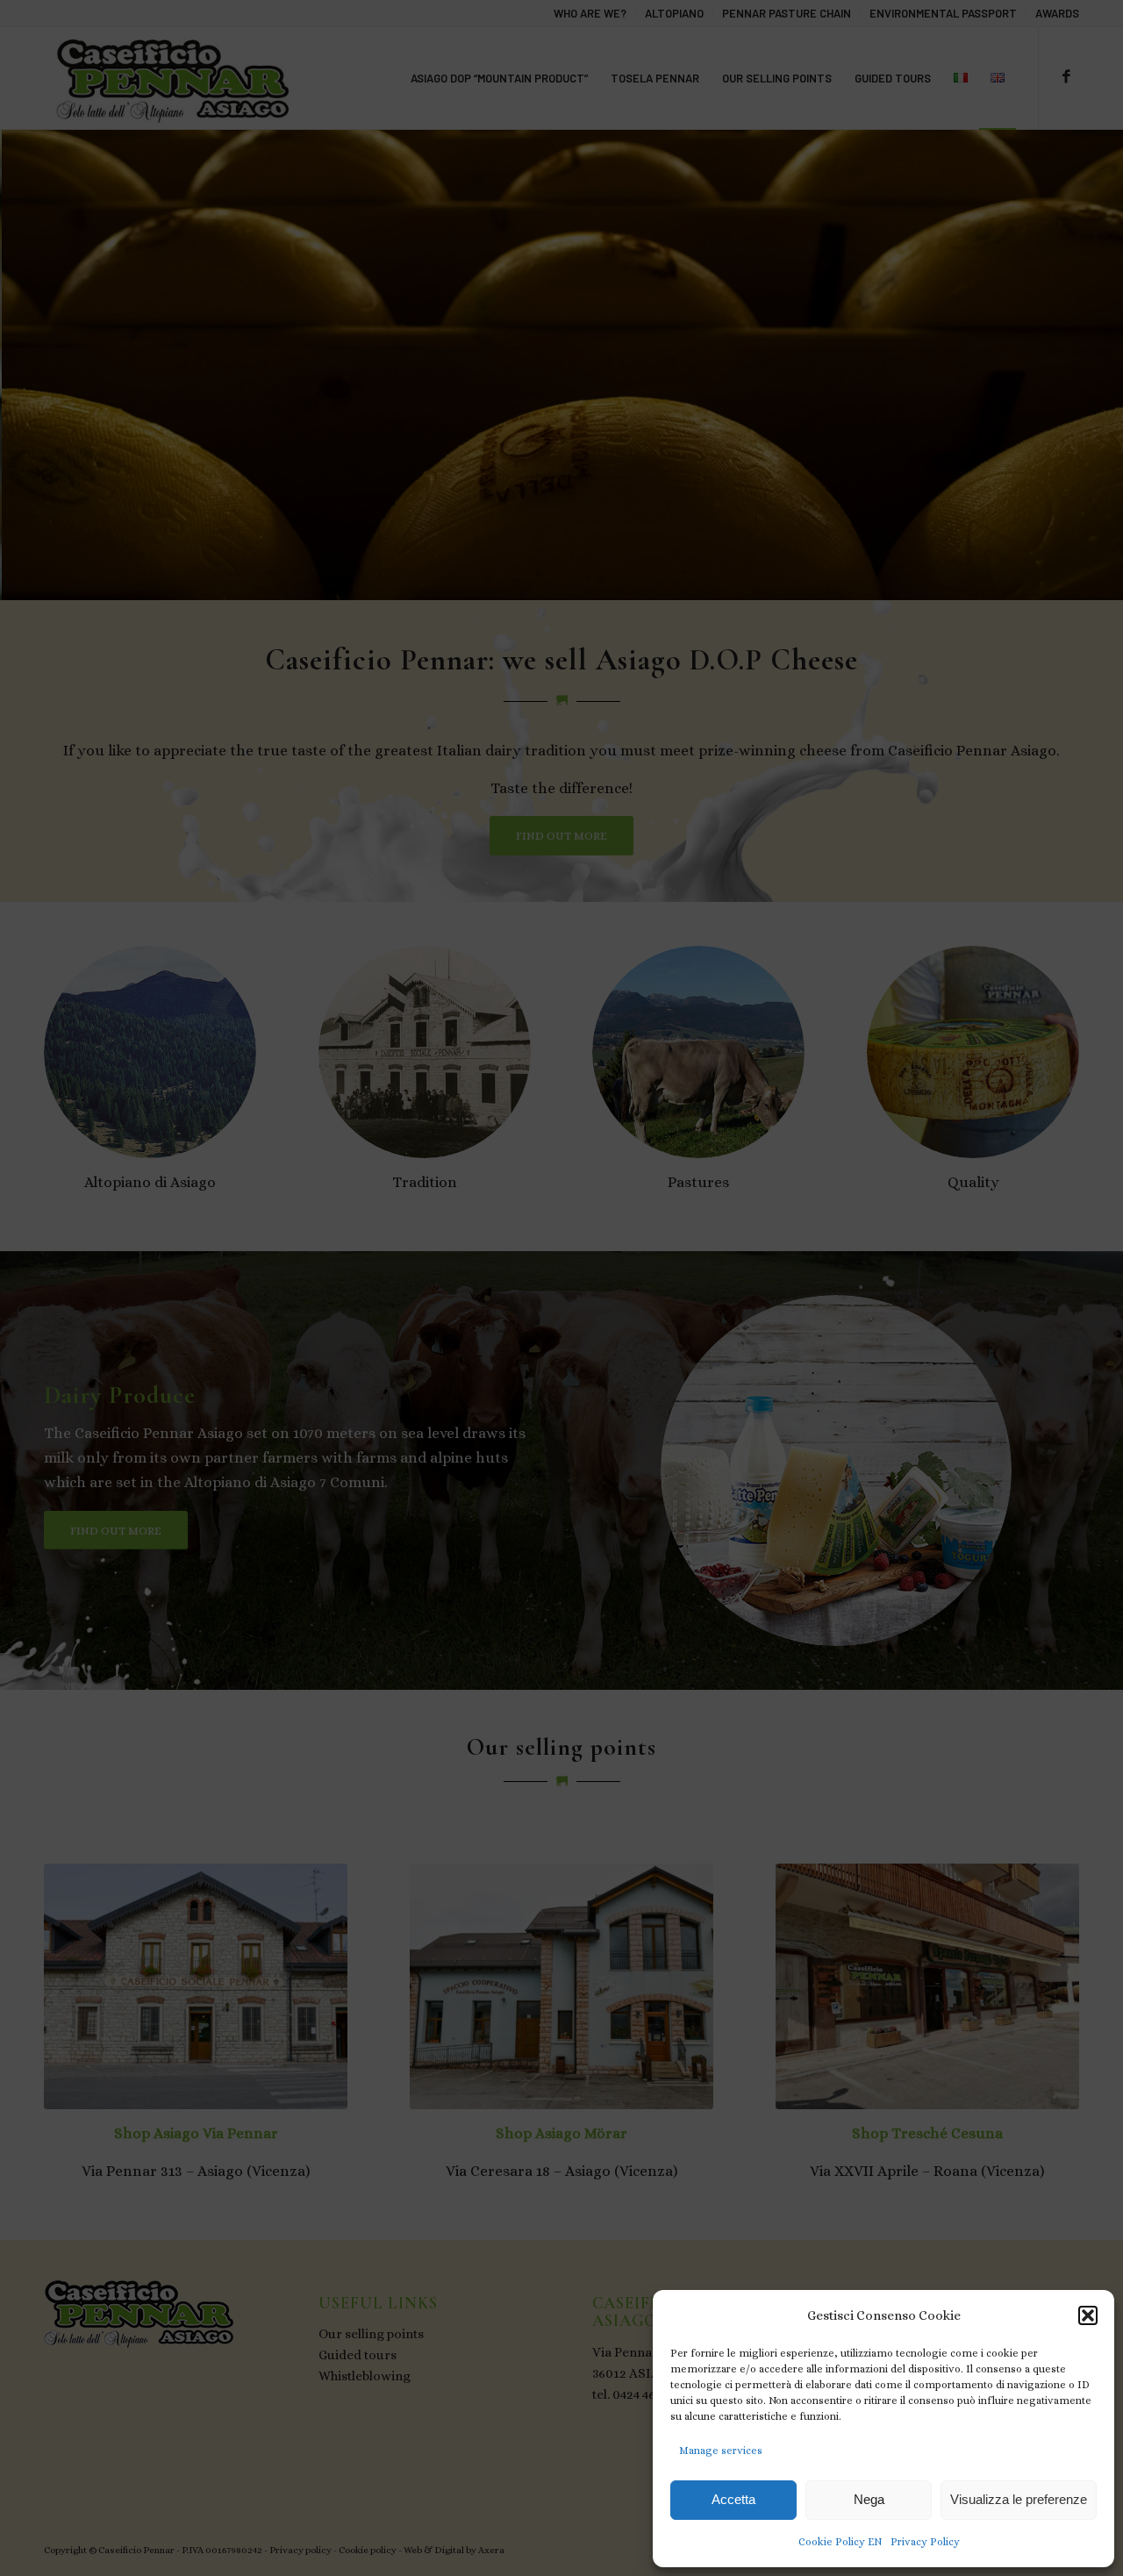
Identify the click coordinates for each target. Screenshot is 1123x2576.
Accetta (733, 2499)
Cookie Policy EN (840, 2542)
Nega (869, 2499)
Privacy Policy (925, 2542)
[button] (1088, 2315)
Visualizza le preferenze (1019, 2499)
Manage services (721, 2451)
